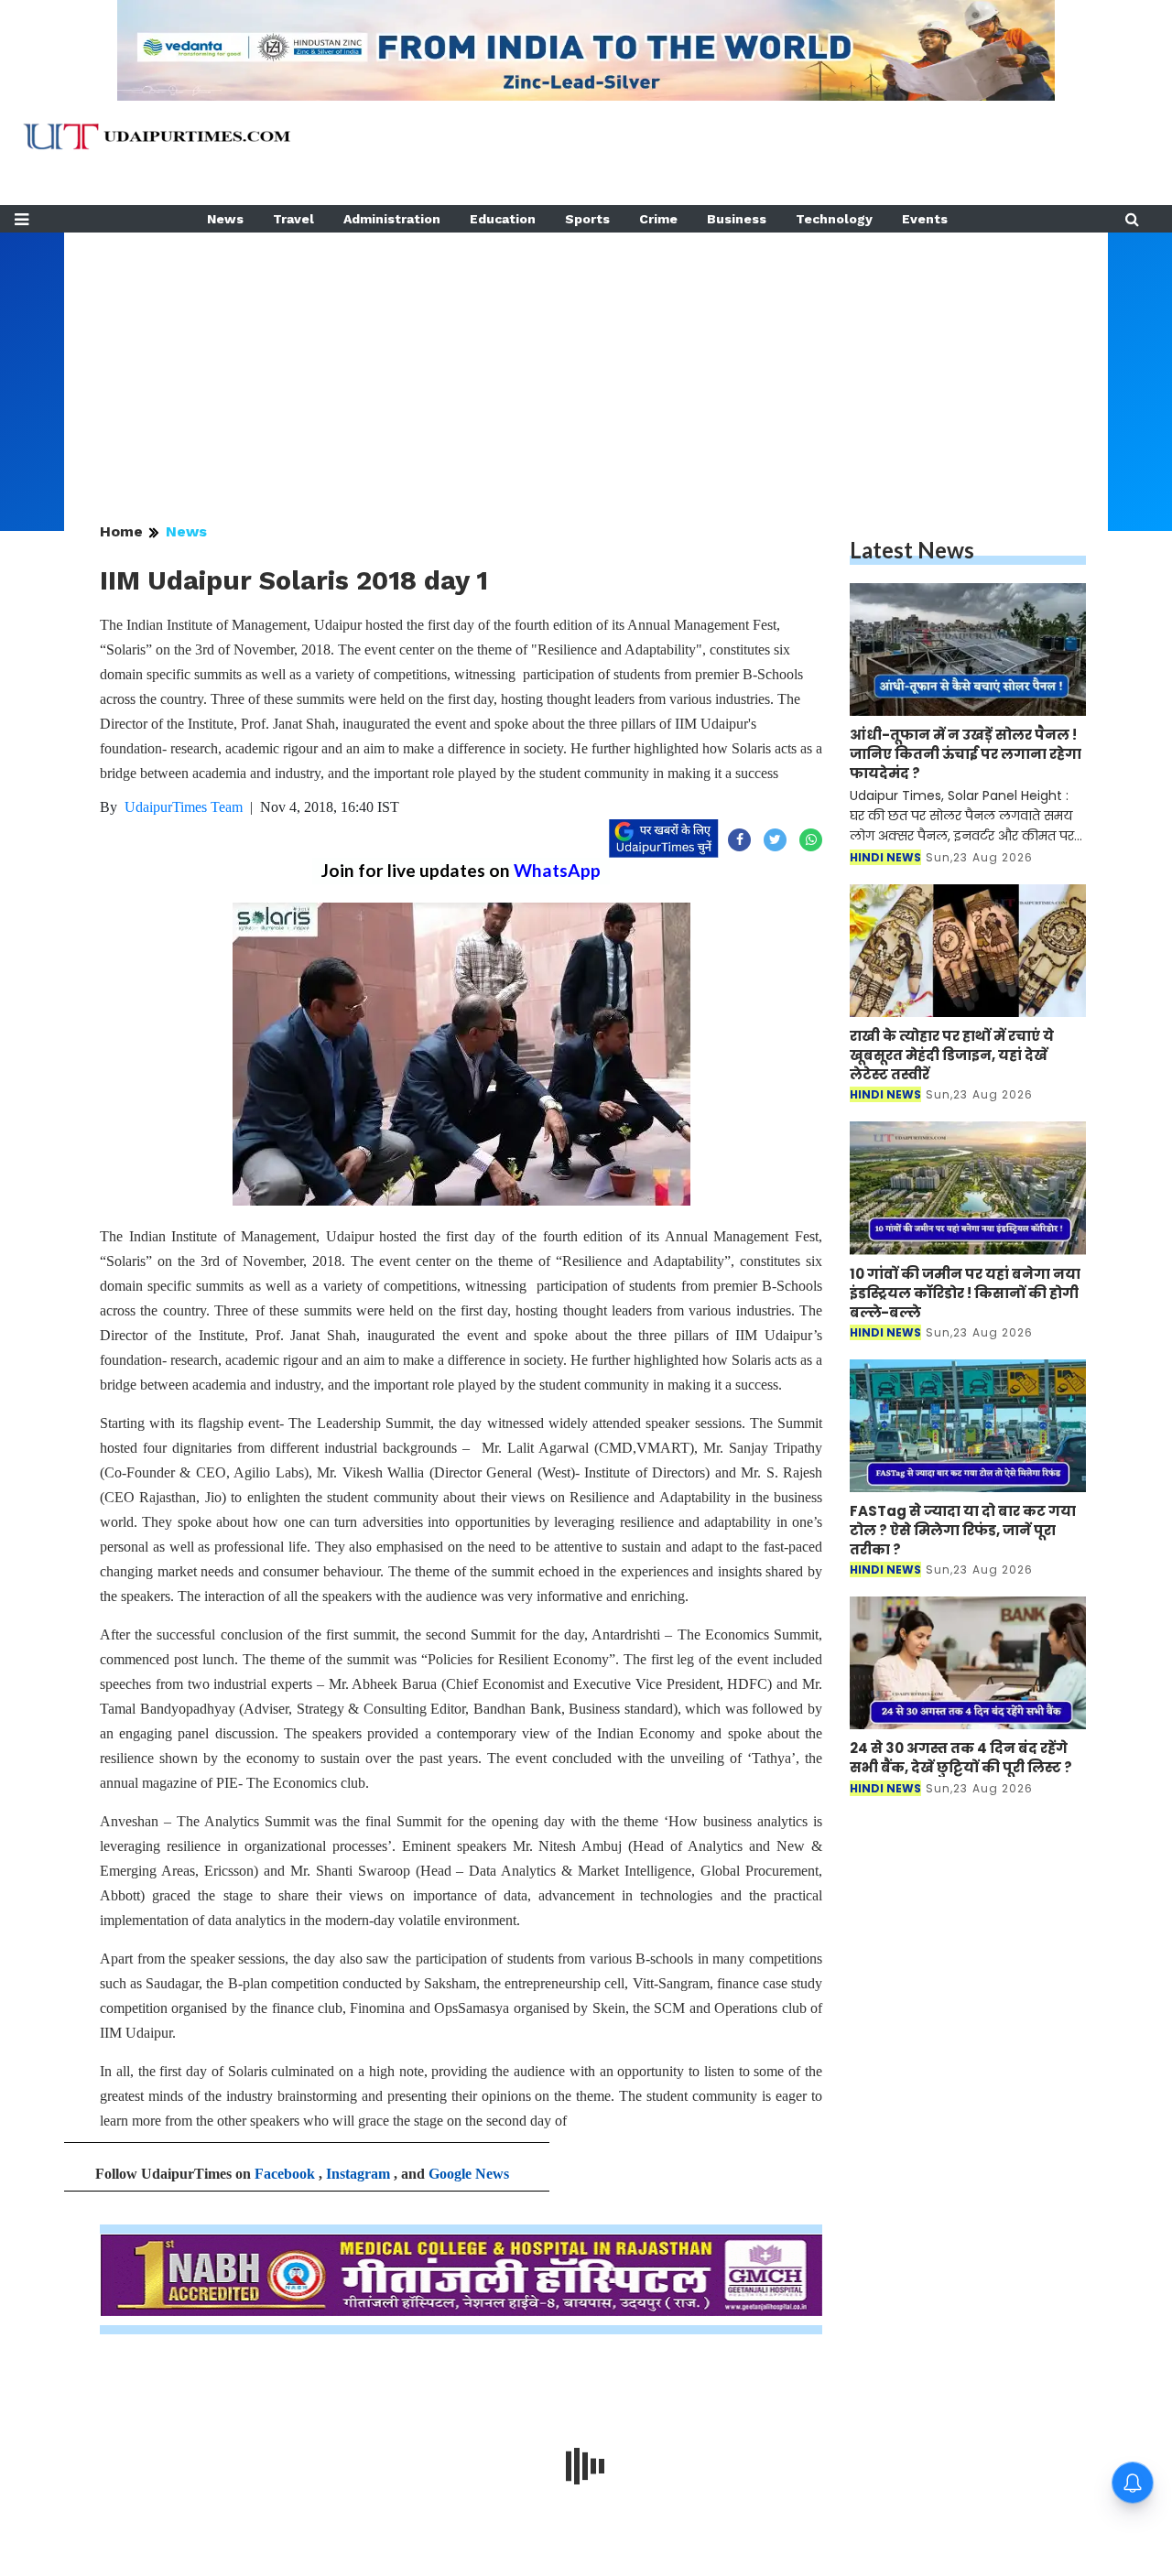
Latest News (912, 550)
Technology (834, 219)
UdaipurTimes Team (184, 807)
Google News (469, 2174)
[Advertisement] (586, 361)
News (225, 219)
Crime (658, 219)
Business (737, 219)
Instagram (358, 2174)
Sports (587, 219)
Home (121, 531)
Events (925, 219)
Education (503, 219)
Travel (293, 219)
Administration (392, 219)
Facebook (285, 2174)
